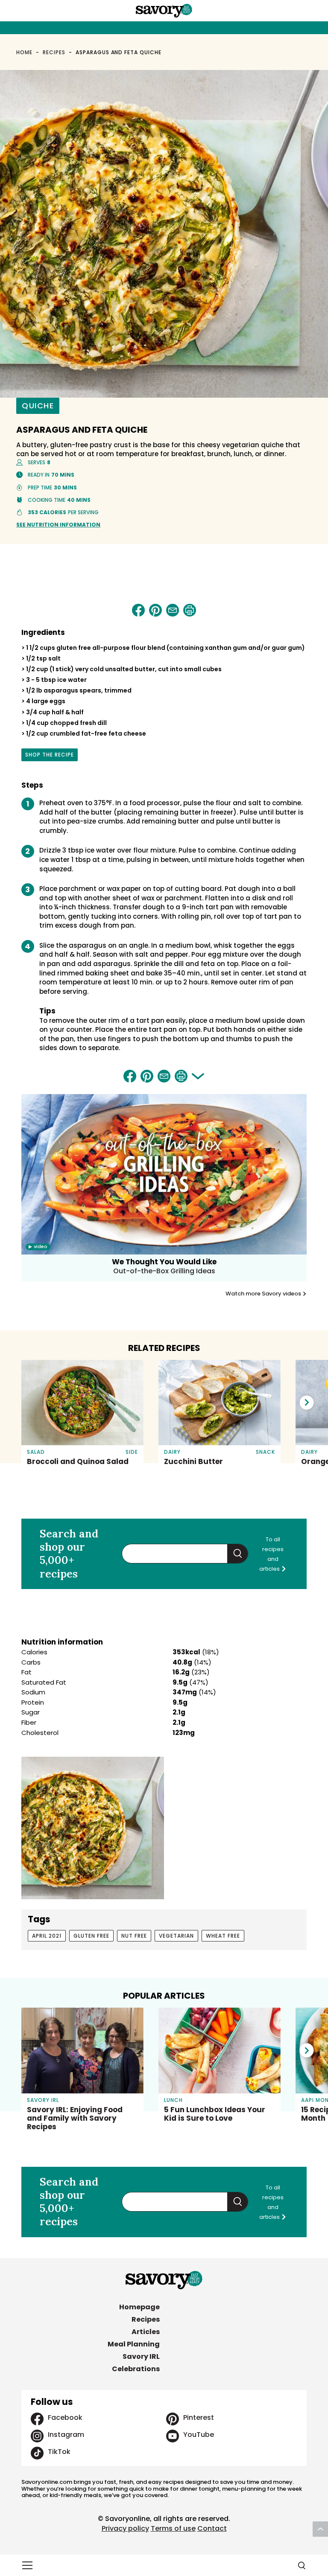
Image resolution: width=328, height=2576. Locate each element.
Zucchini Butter (193, 1461)
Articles (146, 2332)
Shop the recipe (50, 756)
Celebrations (136, 2369)
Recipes (54, 52)
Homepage (139, 2307)
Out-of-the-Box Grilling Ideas (164, 1271)
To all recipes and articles (271, 1554)
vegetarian (176, 1936)
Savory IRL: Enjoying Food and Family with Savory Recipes (75, 2118)
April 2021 (47, 1936)
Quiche (38, 406)
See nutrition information (58, 525)
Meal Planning (134, 2344)
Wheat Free (223, 1936)
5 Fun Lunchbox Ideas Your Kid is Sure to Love (215, 2114)
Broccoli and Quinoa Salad (78, 1461)
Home (24, 52)
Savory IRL (141, 2356)
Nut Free (134, 1936)
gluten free (91, 1936)
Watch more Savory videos (264, 1294)
